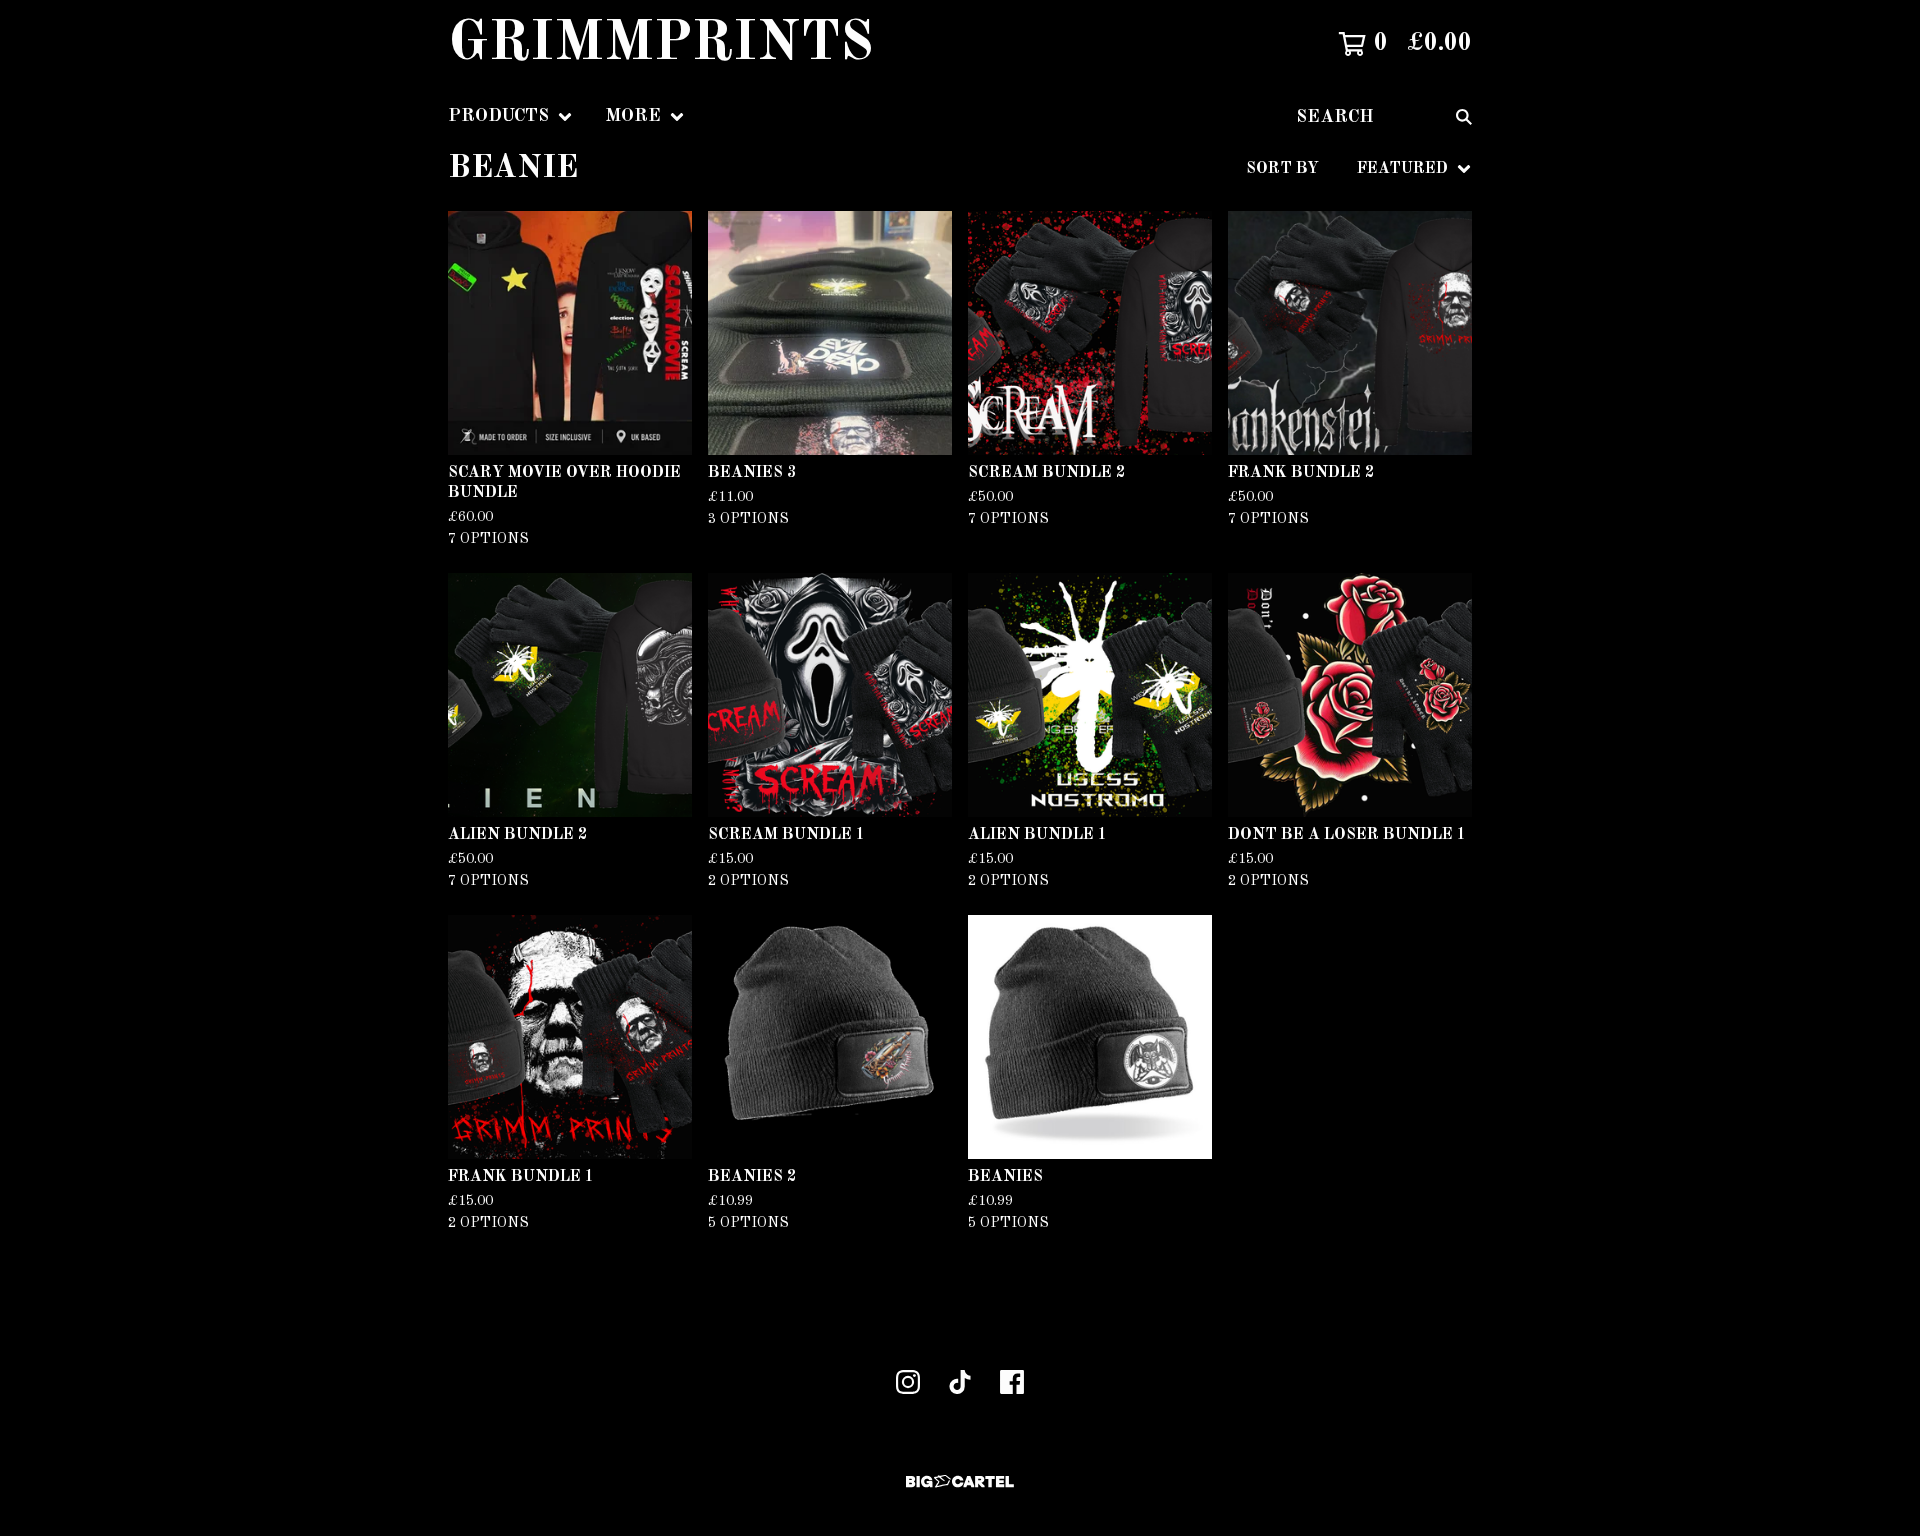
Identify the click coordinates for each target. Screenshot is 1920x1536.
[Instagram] (908, 1382)
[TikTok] (960, 1382)
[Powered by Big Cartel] (960, 1481)
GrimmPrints (661, 44)
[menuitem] (510, 116)
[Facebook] (1012, 1382)
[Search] (1464, 116)
